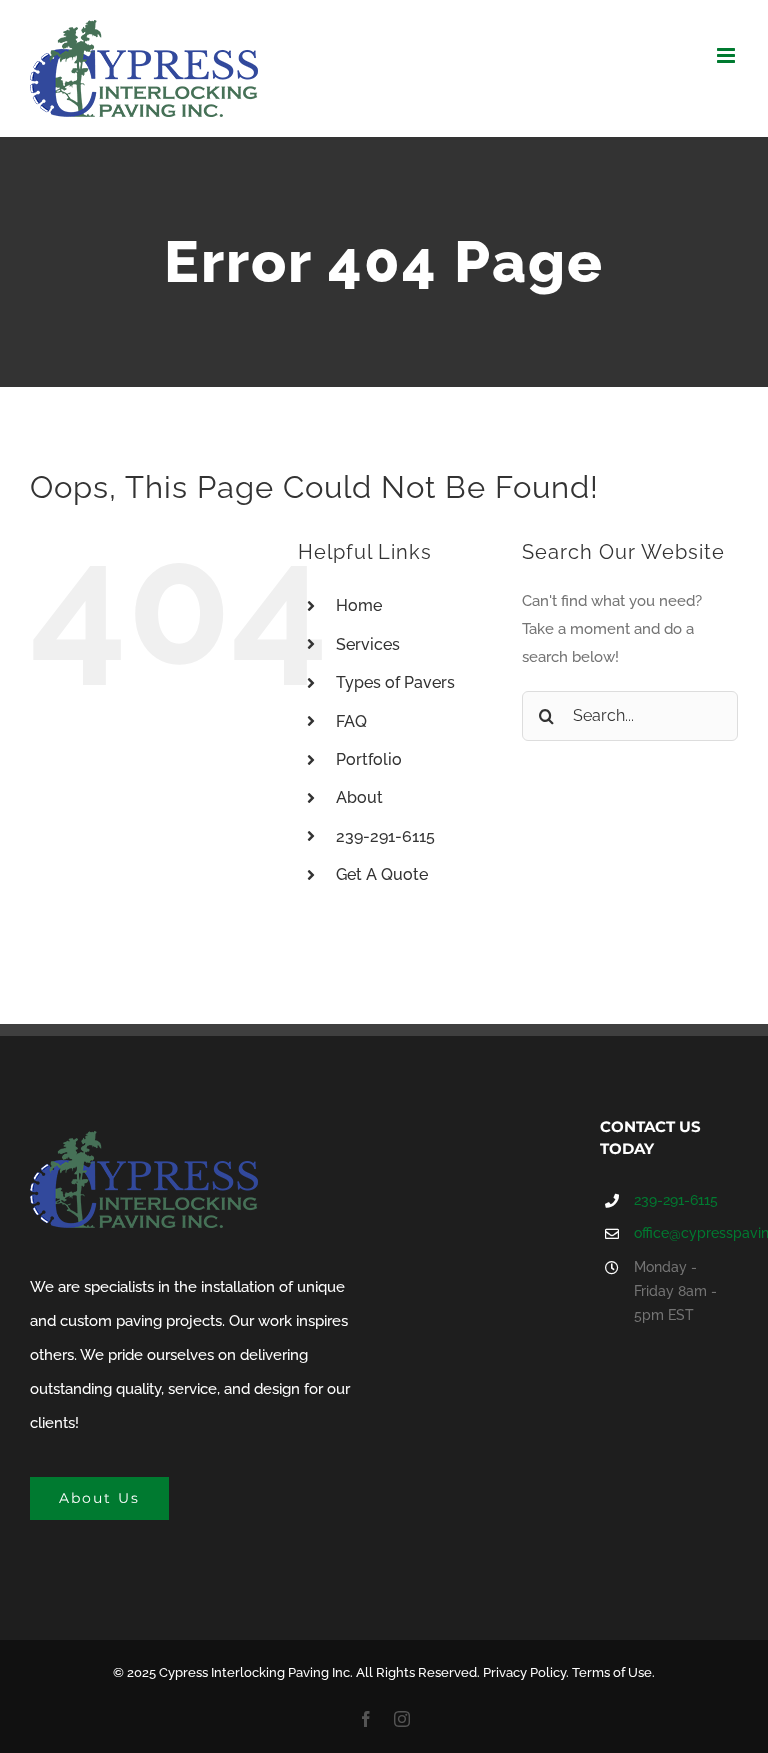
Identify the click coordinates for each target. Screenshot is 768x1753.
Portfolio (369, 759)
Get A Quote (382, 874)
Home (359, 605)
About (359, 797)
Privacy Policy (524, 1672)
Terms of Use (612, 1672)
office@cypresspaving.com (686, 1233)
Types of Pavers (395, 682)
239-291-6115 (385, 836)
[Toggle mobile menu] (727, 55)
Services (368, 644)
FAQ (351, 721)
